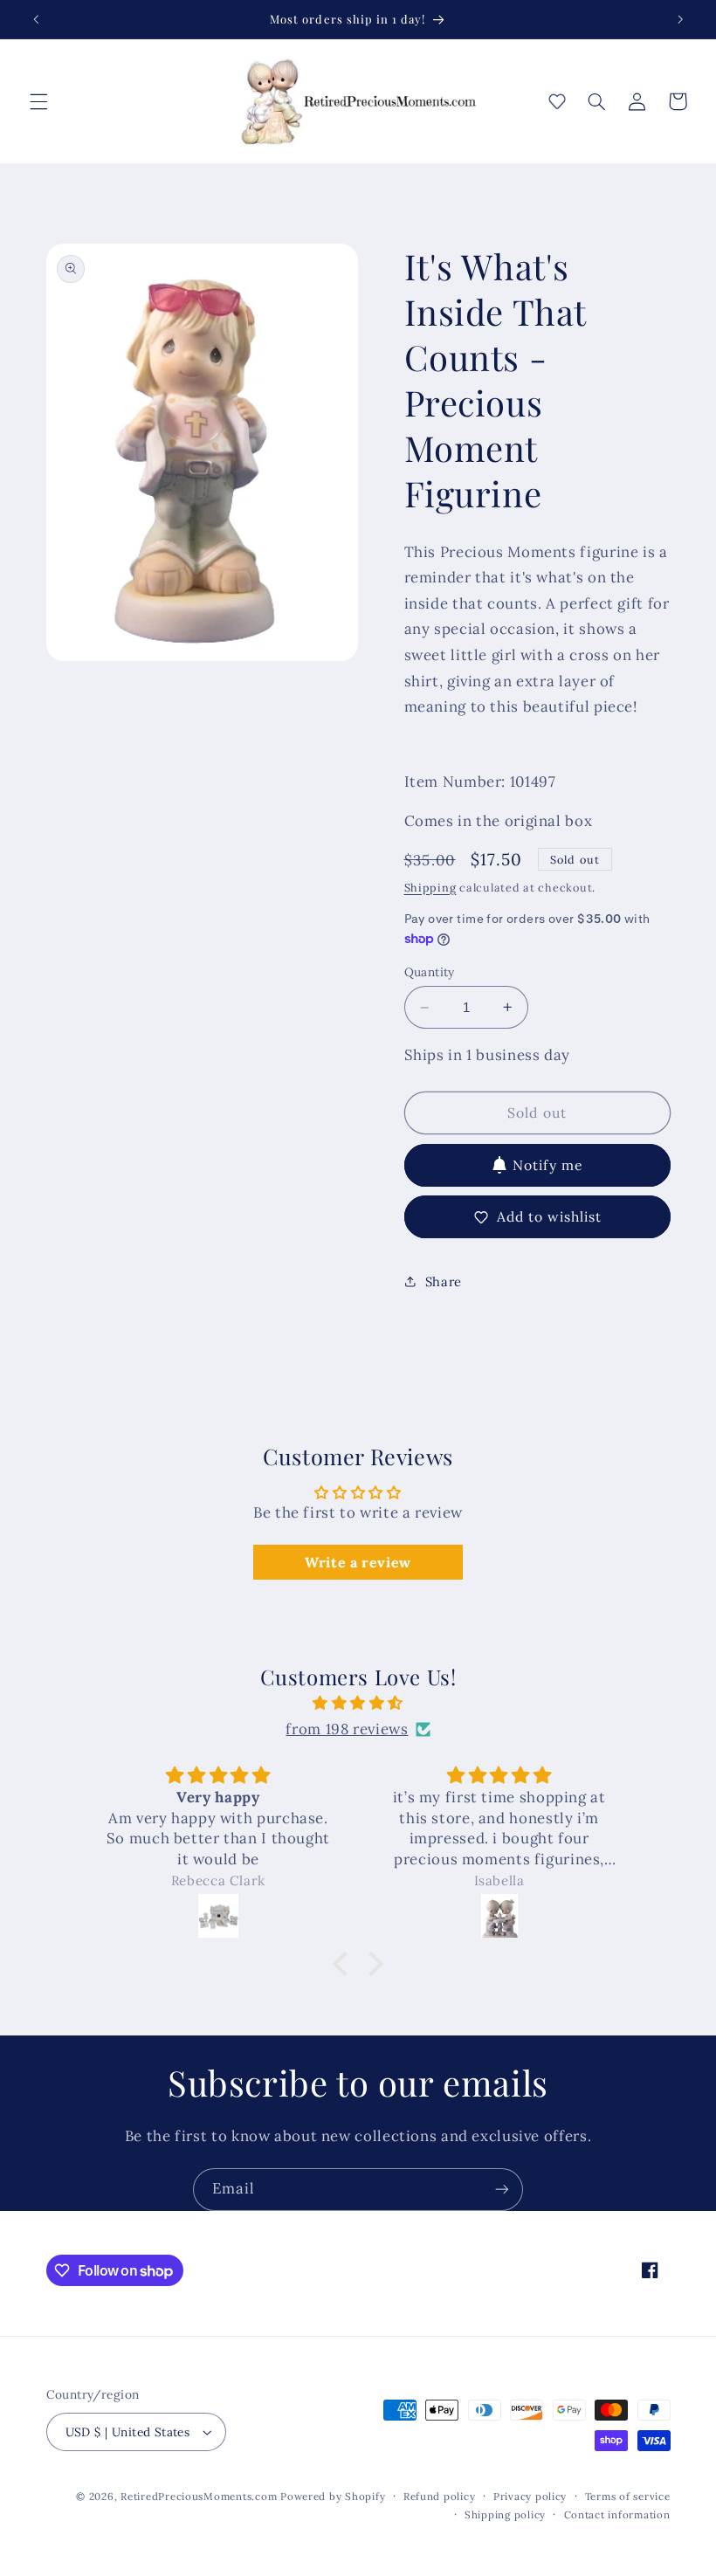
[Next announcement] (680, 19)
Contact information (617, 2514)
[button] (38, 101)
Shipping (430, 887)
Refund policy (440, 2496)
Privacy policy (530, 2496)
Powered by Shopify (333, 2496)
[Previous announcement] (36, 19)
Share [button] (444, 1281)
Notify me (547, 1165)
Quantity (430, 972)
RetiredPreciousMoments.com (199, 2496)
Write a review (358, 1562)
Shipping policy (505, 2514)
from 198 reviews (347, 1729)
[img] (358, 1704)
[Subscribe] (502, 2190)
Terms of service (628, 2496)
